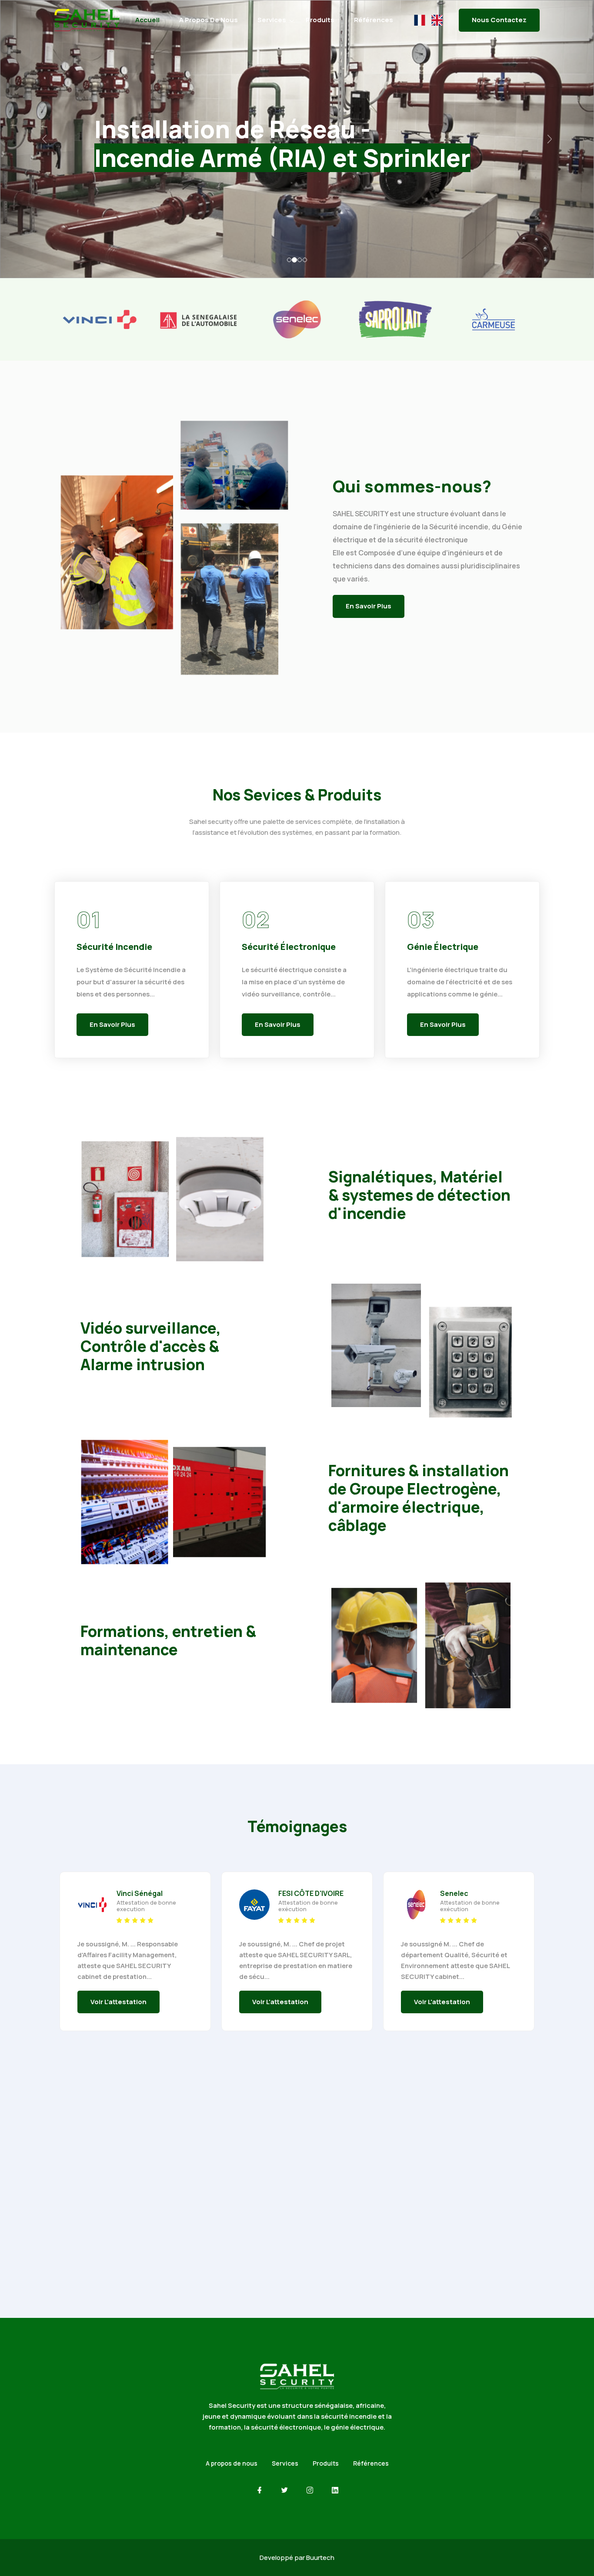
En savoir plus (369, 606)
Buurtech (320, 2558)
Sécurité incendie (114, 947)
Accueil (147, 20)
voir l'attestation (118, 2002)
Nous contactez (499, 20)
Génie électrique (443, 947)
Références (374, 20)
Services (272, 20)
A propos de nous (209, 20)
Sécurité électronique (289, 947)
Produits (320, 20)
